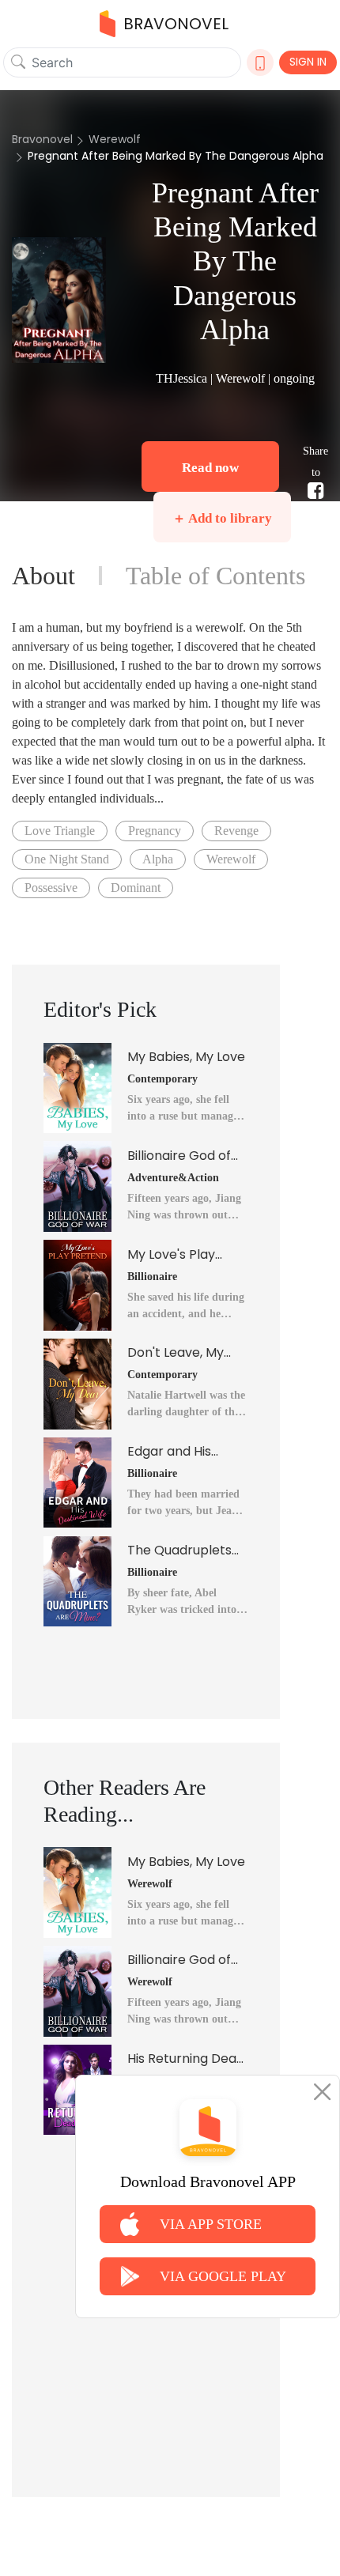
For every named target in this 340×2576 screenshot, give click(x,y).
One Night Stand (67, 859)
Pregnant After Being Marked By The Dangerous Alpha (176, 156)
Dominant (136, 888)
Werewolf (115, 139)
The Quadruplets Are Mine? (179, 1551)
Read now (210, 468)
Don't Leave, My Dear (176, 1353)
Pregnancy (155, 831)
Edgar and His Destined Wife (170, 1452)
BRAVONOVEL (176, 24)
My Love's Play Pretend (171, 1255)
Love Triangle (60, 831)
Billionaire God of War (179, 1156)
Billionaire (152, 1277)
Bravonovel (42, 139)
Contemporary (162, 1079)
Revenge (236, 831)
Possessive (51, 888)
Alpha (158, 859)
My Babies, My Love (186, 1057)
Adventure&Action (173, 1178)
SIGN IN (308, 62)
